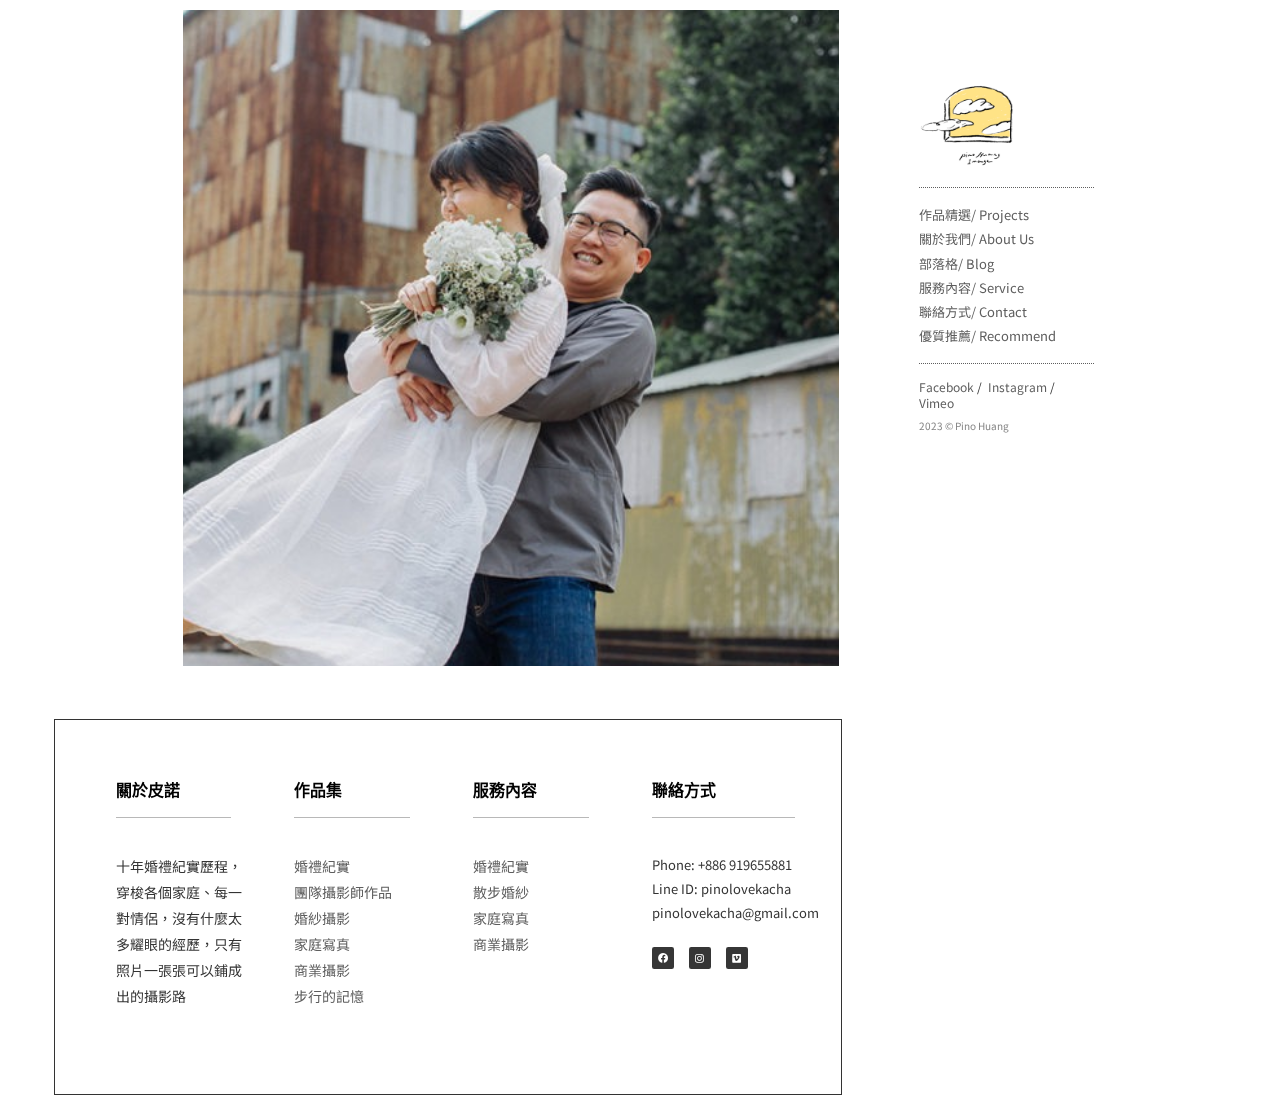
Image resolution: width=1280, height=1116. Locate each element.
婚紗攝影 (322, 918)
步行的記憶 (329, 996)
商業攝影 (322, 970)
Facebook (946, 386)
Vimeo (936, 402)
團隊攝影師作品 (343, 892)
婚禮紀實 (322, 866)
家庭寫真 (322, 944)
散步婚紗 (501, 892)
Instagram (1017, 386)
